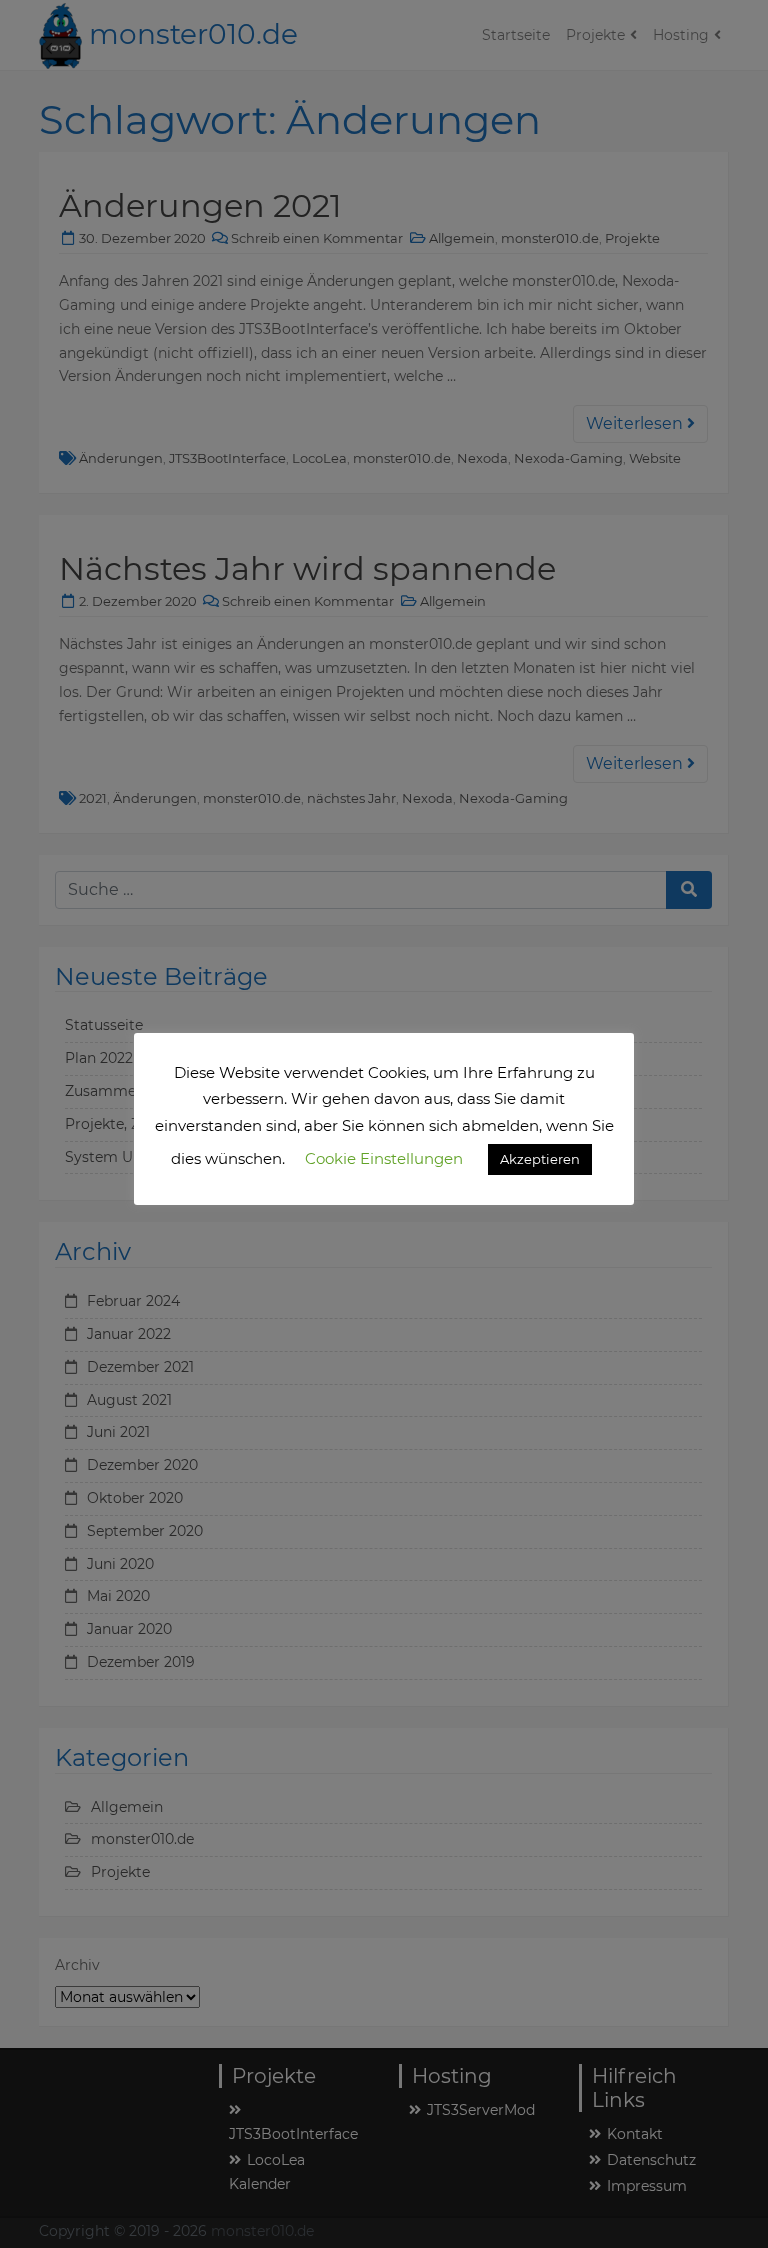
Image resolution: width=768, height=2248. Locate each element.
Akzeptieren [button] (540, 1159)
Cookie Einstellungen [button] (384, 1158)
